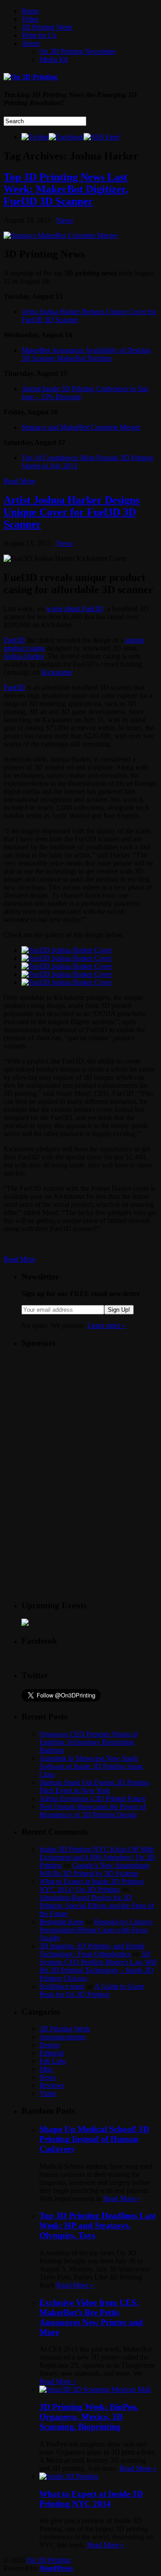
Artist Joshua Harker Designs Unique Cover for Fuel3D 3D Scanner (72, 512)
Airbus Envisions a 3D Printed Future (93, 1798)
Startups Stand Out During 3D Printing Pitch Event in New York (94, 1786)
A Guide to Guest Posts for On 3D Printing (92, 1990)
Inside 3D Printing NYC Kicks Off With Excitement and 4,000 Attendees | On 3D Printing (97, 1857)
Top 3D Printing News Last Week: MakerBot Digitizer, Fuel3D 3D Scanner (66, 189)
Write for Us (39, 35)
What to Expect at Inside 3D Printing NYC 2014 (91, 2499)
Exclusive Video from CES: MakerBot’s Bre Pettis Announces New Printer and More (91, 2317)
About (30, 43)
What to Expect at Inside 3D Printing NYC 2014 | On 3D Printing (91, 1885)
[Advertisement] (89, 1413)
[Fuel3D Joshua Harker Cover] (67, 950)
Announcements (62, 2037)
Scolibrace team (62, 1986)
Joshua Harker (24, 656)
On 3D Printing (49, 2560)
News (65, 220)
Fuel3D (14, 640)
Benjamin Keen (61, 1922)
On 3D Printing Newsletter (77, 51)
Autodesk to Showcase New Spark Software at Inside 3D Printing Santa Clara (91, 1766)
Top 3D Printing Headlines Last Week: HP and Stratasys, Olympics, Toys (97, 2225)
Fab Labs (53, 2061)
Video (30, 19)
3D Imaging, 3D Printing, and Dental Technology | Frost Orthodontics (92, 1950)
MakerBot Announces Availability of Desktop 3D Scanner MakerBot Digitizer (86, 354)
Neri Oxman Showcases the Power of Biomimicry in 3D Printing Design (93, 1811)
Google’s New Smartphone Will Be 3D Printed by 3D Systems (94, 1869)
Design (49, 2045)
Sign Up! (119, 1310)
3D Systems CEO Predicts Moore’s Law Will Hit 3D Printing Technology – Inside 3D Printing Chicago (98, 1966)
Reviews (52, 2085)
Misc (46, 2069)
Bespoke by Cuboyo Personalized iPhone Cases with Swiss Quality (96, 1930)
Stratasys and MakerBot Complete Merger (81, 427)
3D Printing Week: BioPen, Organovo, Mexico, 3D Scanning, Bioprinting (89, 2417)
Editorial (51, 2053)
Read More (19, 481)
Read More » (122, 2199)
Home (30, 11)
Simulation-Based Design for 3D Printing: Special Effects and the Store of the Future (97, 1906)
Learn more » (107, 1325)
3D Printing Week (47, 27)
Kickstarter (57, 672)
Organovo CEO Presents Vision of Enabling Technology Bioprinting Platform (88, 1742)
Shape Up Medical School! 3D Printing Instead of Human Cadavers (94, 2139)
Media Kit (54, 59)
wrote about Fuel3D (75, 609)
